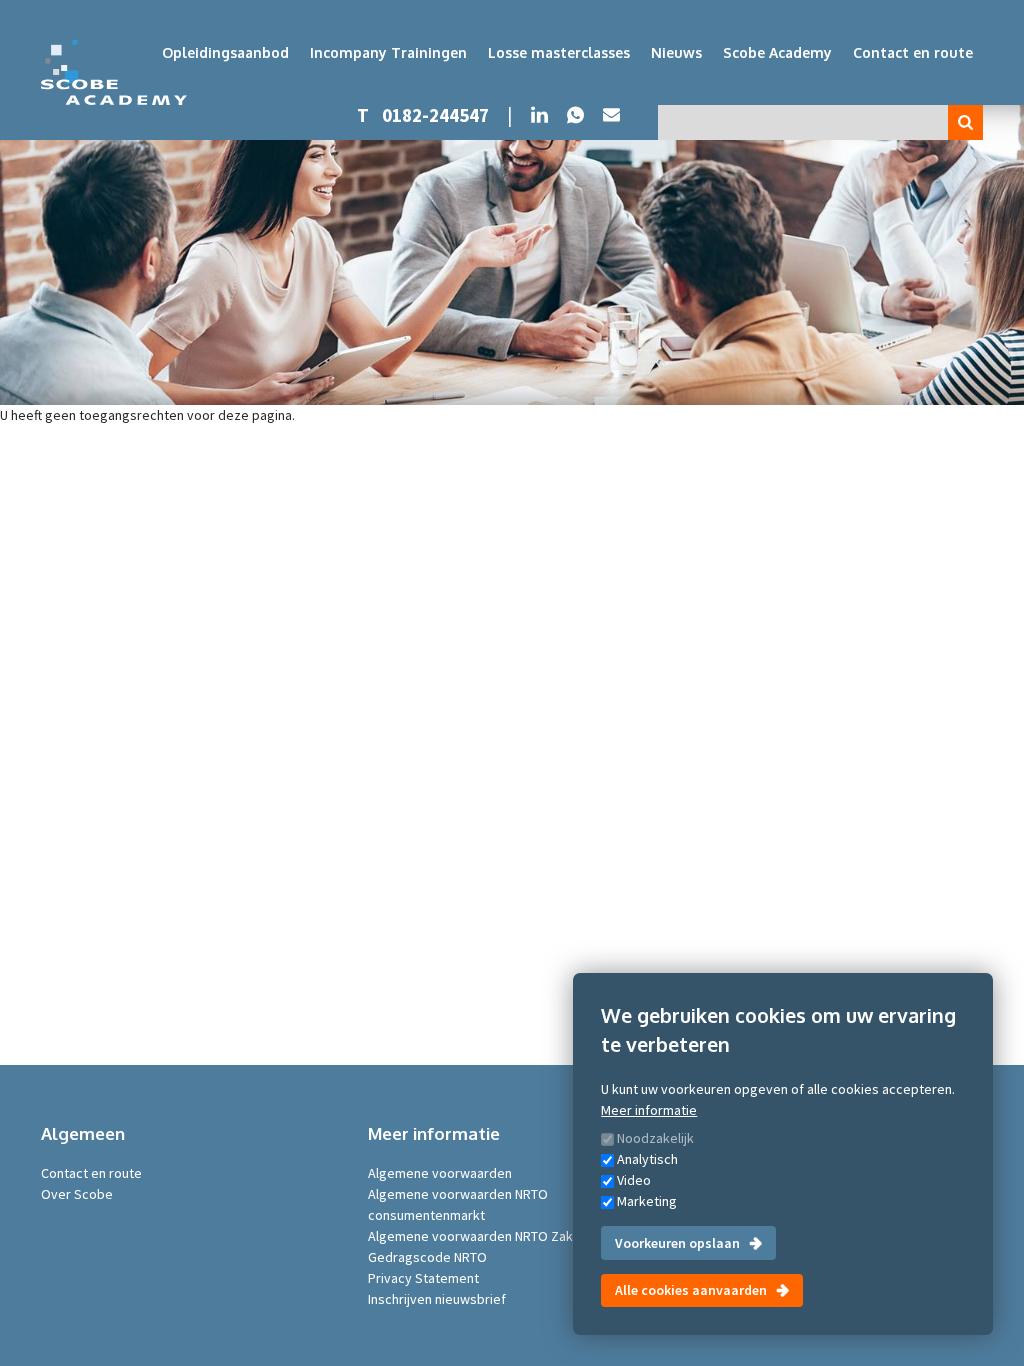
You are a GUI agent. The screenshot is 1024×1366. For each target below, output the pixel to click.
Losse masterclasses (559, 52)
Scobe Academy (777, 52)
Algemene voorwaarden (440, 1173)
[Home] (114, 72)
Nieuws (676, 52)
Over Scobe (77, 1194)
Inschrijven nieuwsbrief (437, 1299)
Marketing (647, 1201)
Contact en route (913, 52)
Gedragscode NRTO (427, 1257)
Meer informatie (649, 1110)
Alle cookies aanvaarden (691, 1290)
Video (634, 1180)
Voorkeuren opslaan (677, 1243)
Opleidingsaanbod (225, 52)
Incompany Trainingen (388, 52)
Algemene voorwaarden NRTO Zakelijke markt (505, 1236)
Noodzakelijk (655, 1138)
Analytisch (647, 1159)
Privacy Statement (423, 1278)
